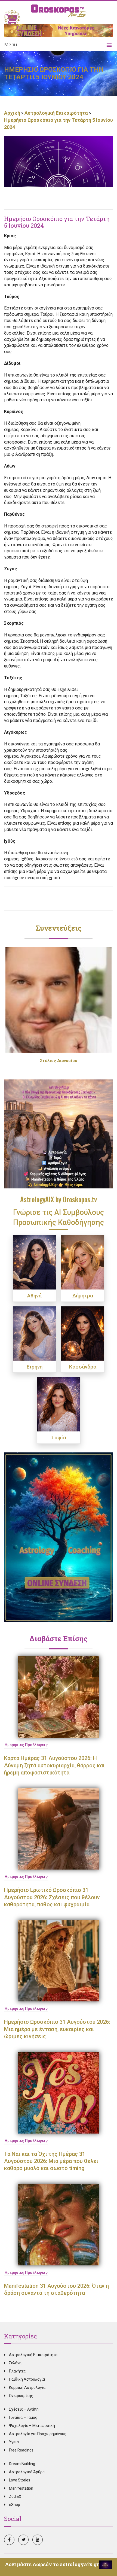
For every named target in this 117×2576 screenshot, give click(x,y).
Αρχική (13, 113)
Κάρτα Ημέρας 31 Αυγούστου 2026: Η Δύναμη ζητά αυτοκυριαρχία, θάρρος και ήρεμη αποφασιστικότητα (54, 1765)
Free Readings (21, 2450)
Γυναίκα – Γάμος (23, 2417)
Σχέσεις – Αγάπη (24, 2409)
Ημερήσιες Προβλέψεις (26, 1745)
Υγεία (14, 2442)
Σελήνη (15, 2363)
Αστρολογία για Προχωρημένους (38, 2434)
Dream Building (22, 2464)
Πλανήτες (17, 2371)
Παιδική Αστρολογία (27, 2379)
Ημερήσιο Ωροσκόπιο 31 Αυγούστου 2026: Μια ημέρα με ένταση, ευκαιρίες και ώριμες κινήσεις (57, 2029)
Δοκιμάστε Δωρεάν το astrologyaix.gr (52, 2564)
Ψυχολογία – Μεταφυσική (32, 2426)
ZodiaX (15, 2496)
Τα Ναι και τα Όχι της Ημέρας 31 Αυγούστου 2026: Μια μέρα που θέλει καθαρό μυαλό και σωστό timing (51, 2161)
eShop (15, 2505)
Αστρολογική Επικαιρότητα (56, 113)
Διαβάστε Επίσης (59, 1639)
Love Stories (20, 2480)
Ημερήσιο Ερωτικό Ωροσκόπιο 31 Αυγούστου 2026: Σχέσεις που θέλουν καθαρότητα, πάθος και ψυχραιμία (52, 1897)
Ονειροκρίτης (21, 2396)
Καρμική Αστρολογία (27, 2387)
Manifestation (21, 2488)
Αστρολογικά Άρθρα (27, 2472)
